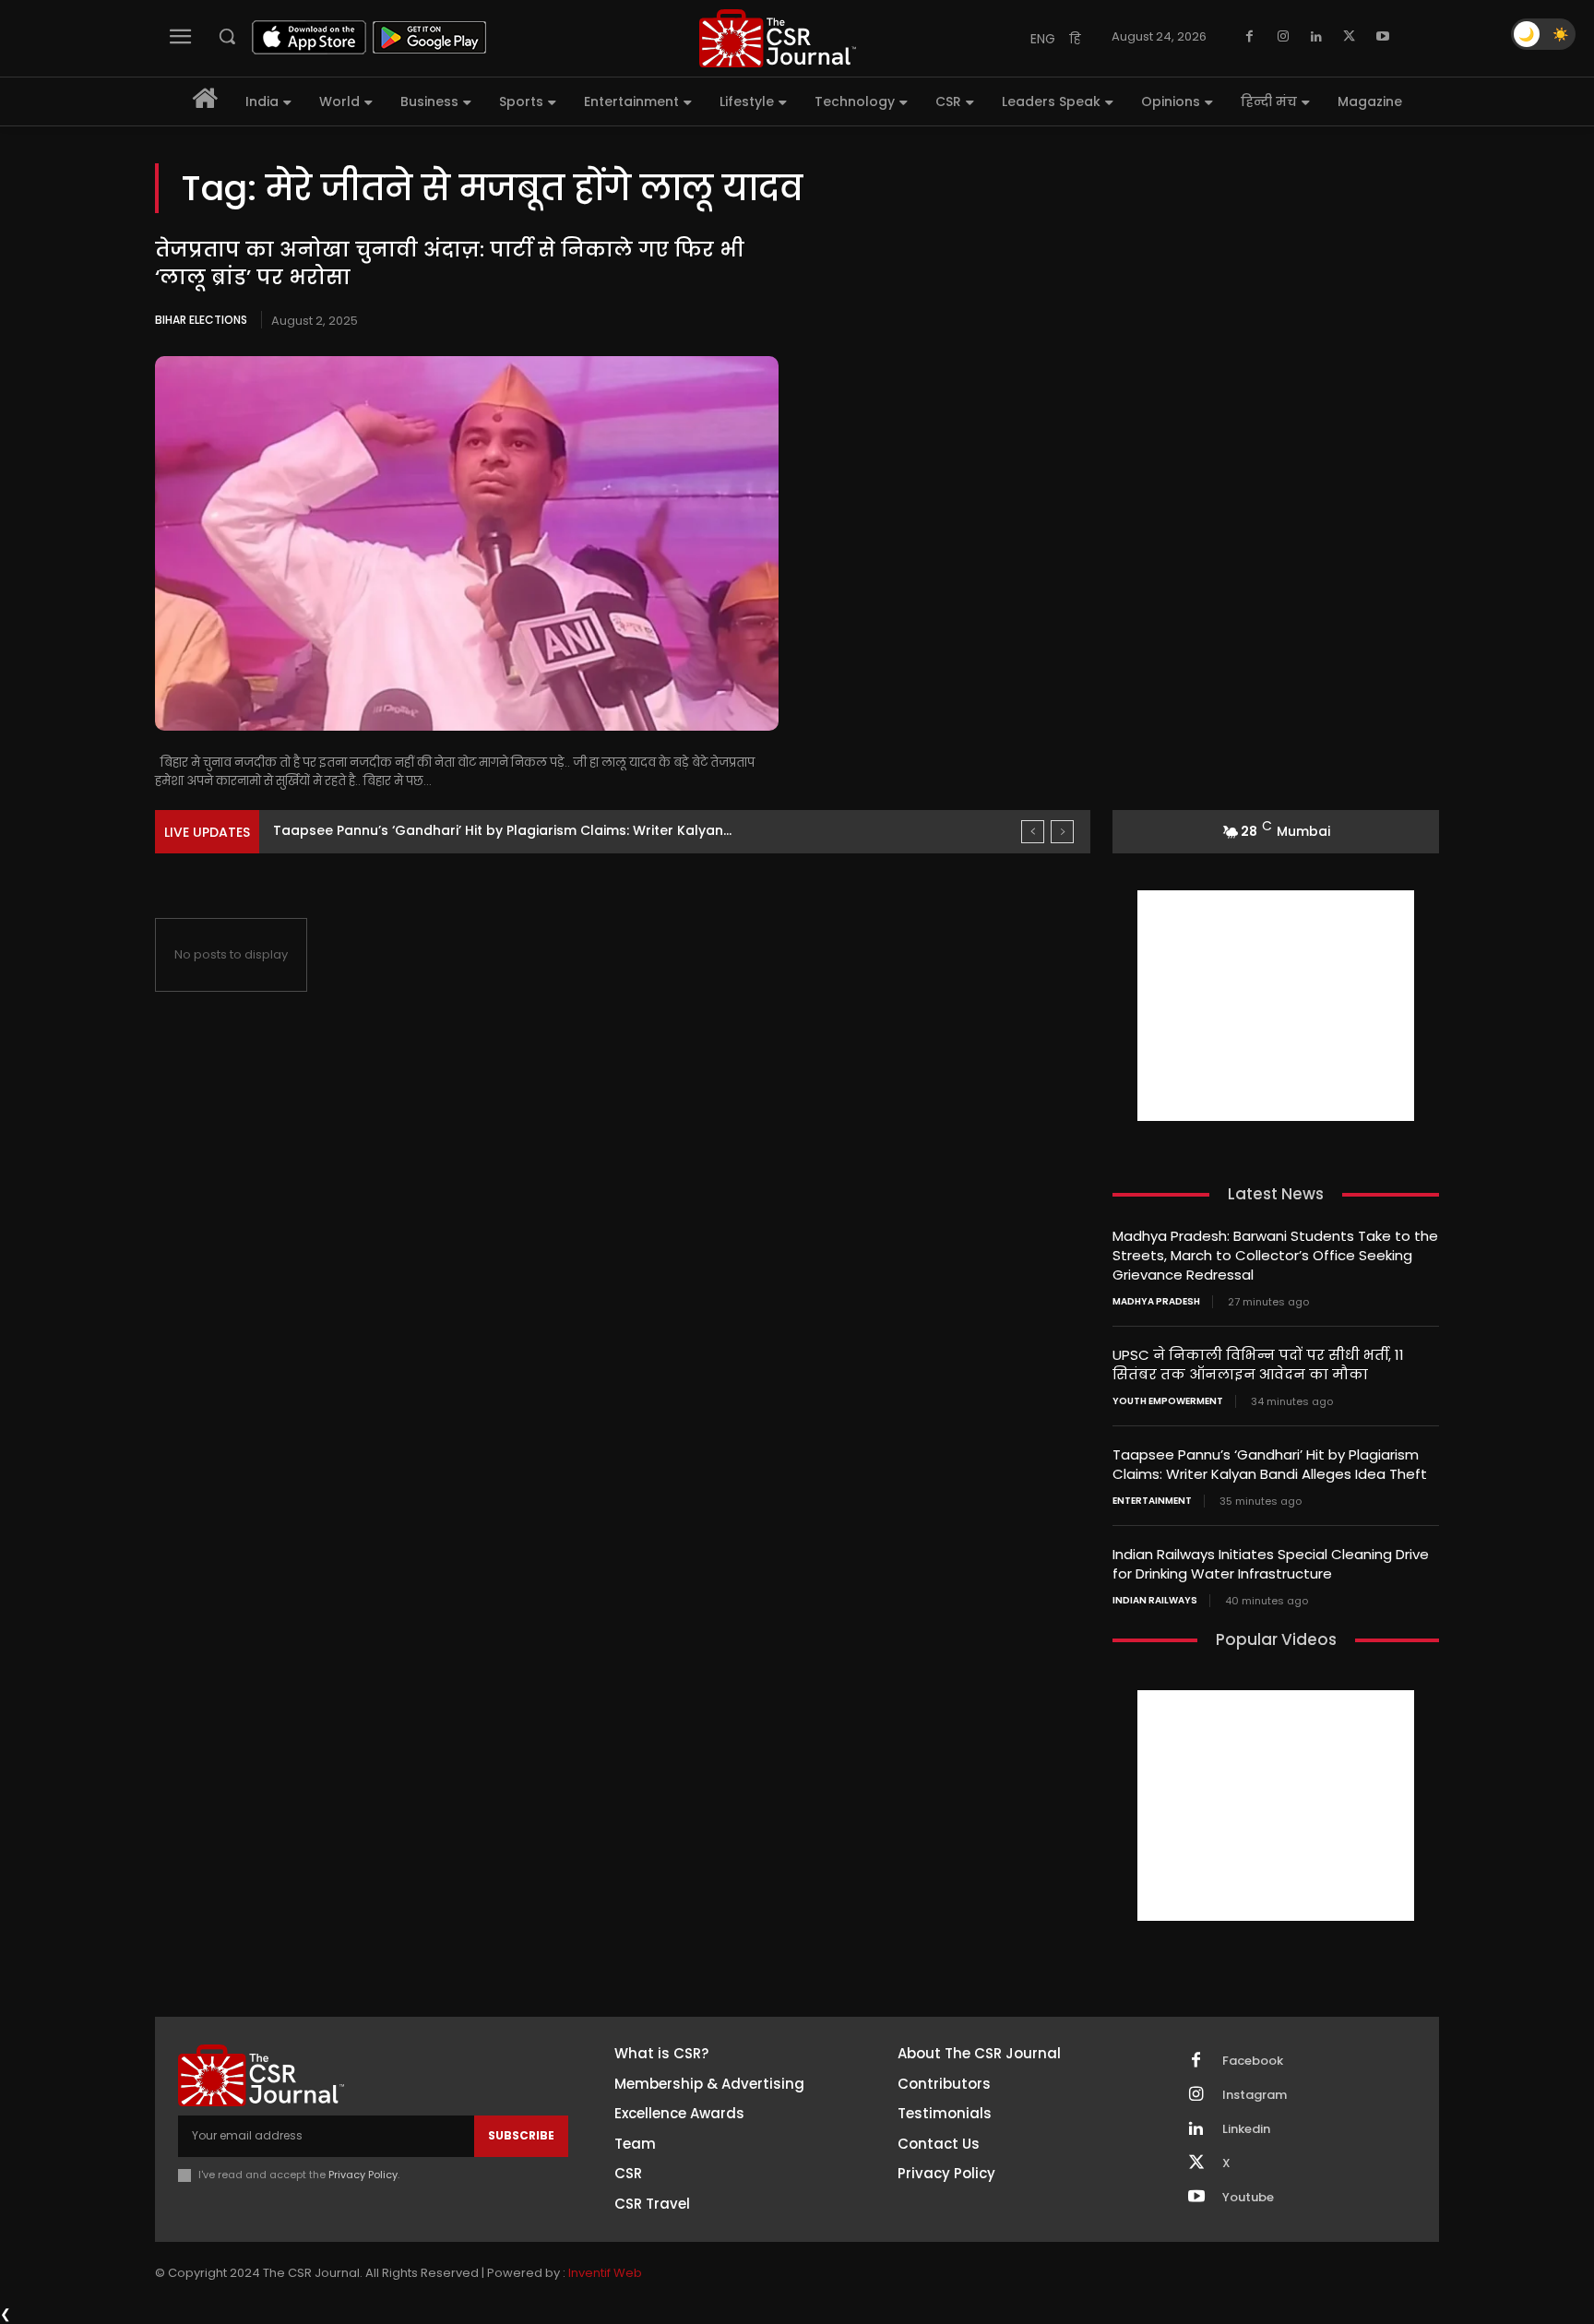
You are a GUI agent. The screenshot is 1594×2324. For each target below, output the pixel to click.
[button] (227, 36)
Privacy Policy (363, 2175)
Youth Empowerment (1168, 1401)
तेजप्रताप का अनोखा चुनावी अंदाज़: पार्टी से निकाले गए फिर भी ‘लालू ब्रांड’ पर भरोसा (450, 264)
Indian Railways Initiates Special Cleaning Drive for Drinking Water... (499, 830)
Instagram (1255, 2095)
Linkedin (1246, 2129)
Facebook (1253, 2061)
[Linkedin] (1316, 37)
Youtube (1248, 2198)
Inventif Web (605, 2273)
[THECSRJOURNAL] (778, 38)
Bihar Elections (201, 320)
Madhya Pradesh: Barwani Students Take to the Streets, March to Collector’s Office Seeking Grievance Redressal (1275, 1255)
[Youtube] (1383, 37)
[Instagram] (1283, 37)
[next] (1062, 832)
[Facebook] (1250, 37)
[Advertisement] (1276, 1006)
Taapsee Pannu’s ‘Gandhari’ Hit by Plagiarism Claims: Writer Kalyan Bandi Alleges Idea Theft (1270, 1464)
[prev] (1033, 832)
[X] (1350, 37)
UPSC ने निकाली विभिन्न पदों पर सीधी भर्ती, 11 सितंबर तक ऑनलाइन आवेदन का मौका (1258, 1365)
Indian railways (1155, 1601)
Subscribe (521, 2135)
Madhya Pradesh (1156, 1302)
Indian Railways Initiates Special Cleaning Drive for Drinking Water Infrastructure (1271, 1564)
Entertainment (1152, 1501)
